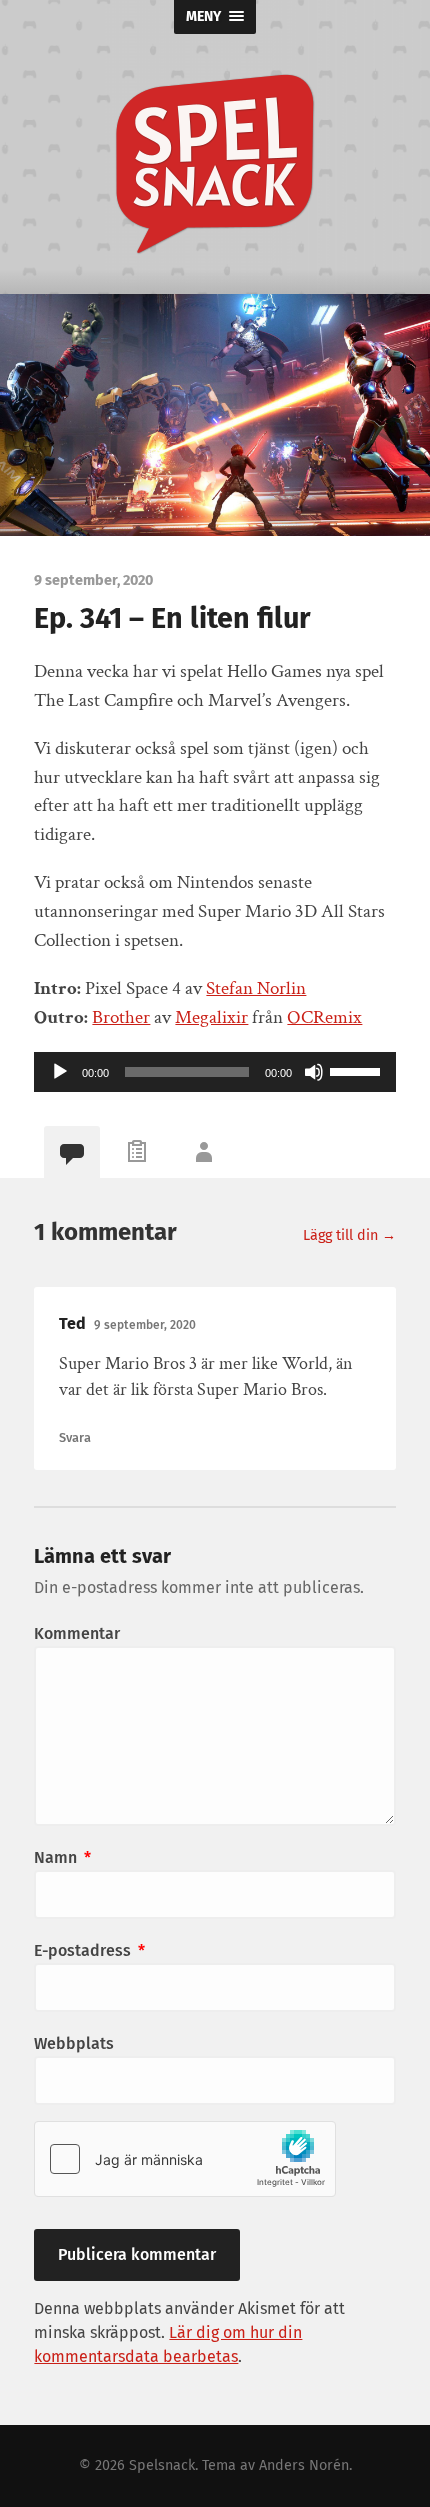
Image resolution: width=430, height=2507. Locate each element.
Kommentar (77, 1633)
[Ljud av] (314, 1072)
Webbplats (74, 2043)
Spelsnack (162, 2465)
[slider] (358, 1070)
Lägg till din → (349, 1235)
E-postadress (89, 1950)
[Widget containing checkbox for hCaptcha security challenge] (185, 2159)
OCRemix (324, 1017)
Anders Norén (304, 2465)
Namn (62, 1857)
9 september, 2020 (145, 1325)
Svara (75, 1437)
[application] (214, 1072)
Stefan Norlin (256, 988)
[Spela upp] (60, 1072)
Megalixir (211, 1017)
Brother (121, 1017)
